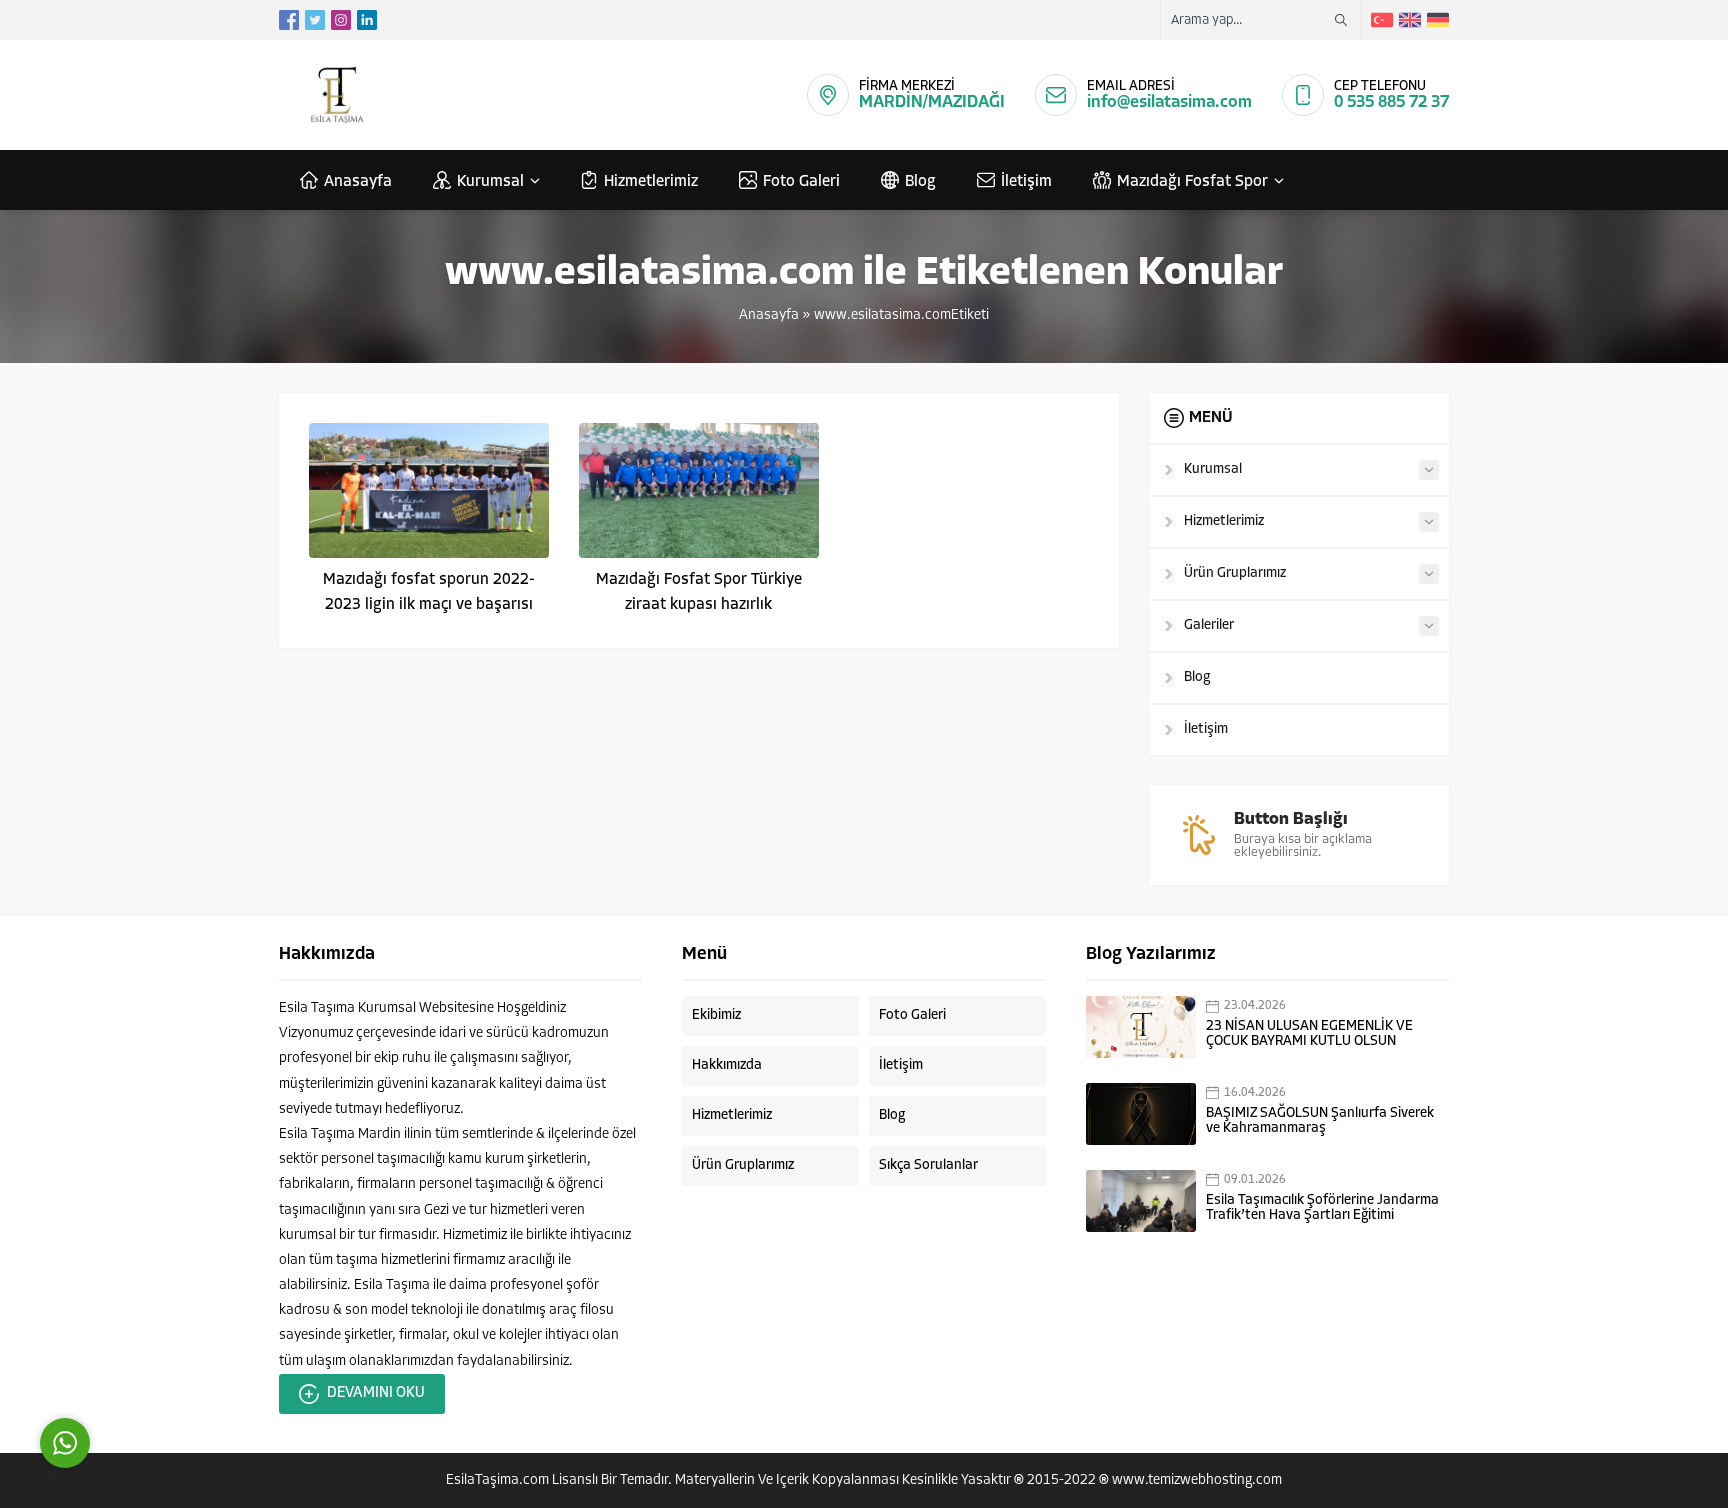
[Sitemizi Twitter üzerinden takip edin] (315, 20)
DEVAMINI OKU (376, 1393)
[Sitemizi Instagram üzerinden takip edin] (341, 20)
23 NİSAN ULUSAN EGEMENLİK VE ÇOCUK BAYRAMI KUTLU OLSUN (1309, 1034)
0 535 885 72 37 (1391, 102)
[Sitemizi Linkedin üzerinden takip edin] (367, 20)
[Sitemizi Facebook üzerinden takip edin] (289, 20)
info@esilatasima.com (1169, 102)
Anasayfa (769, 315)
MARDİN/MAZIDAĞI (932, 102)
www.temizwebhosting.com (1197, 1480)
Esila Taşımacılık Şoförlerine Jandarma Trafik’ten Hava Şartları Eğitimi (1322, 1208)
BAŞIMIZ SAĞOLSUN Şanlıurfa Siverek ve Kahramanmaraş (1320, 1121)
